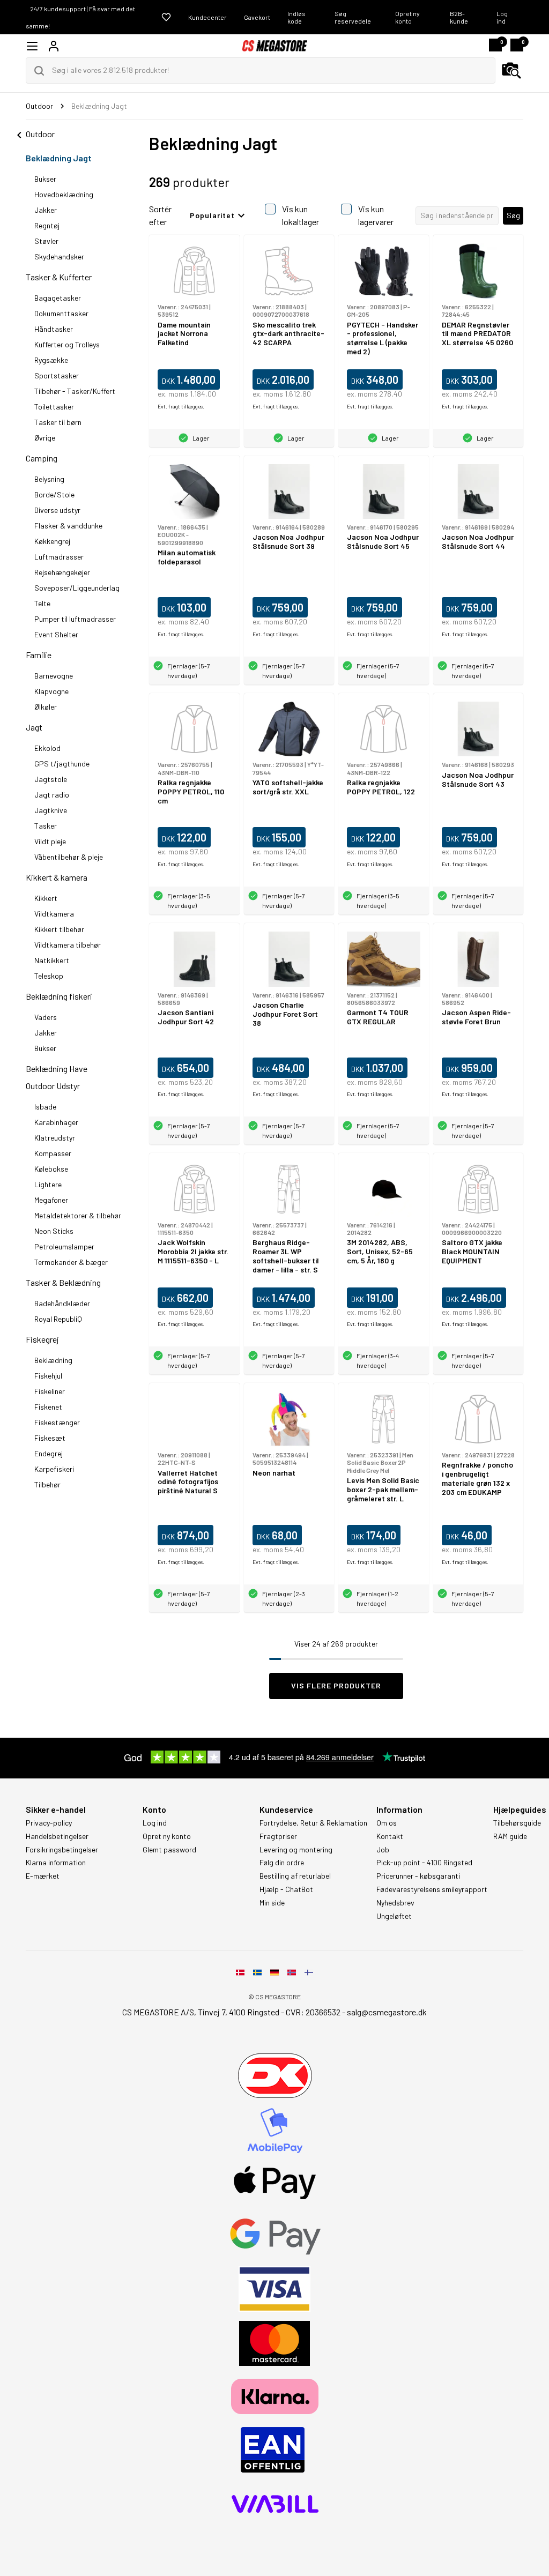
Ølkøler (46, 707)
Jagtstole (51, 779)
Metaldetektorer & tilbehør (78, 1215)
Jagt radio (52, 795)
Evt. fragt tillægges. (181, 406)
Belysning (49, 479)
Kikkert (46, 898)
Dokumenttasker (61, 313)
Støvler (46, 241)
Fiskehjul (48, 1376)
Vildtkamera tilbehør (68, 945)
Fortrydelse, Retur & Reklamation (313, 1823)
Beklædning (53, 1360)
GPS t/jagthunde (62, 764)
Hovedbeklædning (64, 194)
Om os (387, 1823)
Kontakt (390, 1836)
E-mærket (43, 1876)
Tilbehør (47, 1484)
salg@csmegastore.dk (387, 2012)
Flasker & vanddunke (68, 526)
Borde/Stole (54, 494)
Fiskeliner (50, 1391)
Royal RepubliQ (58, 1319)
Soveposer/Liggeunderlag (77, 588)
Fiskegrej (42, 1339)
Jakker (46, 210)
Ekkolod (47, 748)
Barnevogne (54, 676)
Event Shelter (56, 634)
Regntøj (47, 225)
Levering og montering (296, 1850)
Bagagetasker (58, 298)
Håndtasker (54, 329)
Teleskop (49, 976)
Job (383, 1850)
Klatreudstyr (55, 1138)
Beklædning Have (57, 1069)
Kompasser (53, 1153)
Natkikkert (52, 960)
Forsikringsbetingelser (62, 1850)
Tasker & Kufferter (59, 277)
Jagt (34, 727)
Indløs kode (296, 17)
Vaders (46, 1017)
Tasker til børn (58, 422)
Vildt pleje (50, 841)
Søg (513, 215)
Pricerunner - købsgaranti (418, 1876)
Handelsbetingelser (57, 1836)
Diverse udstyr (57, 510)
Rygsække (51, 360)
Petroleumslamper (64, 1246)
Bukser (45, 179)
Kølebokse (51, 1169)
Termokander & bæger (71, 1262)
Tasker (46, 826)
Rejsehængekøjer (62, 572)
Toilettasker (54, 407)
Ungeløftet (394, 1916)
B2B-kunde (459, 17)
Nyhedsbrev (395, 1903)
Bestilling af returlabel (295, 1876)
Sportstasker (57, 375)
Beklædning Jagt (59, 158)
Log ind (502, 17)
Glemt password (169, 1850)
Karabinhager (56, 1122)
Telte (42, 603)
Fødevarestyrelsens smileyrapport (432, 1889)
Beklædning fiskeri (59, 996)
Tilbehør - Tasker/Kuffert (75, 391)
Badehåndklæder (62, 1303)
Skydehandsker (59, 256)
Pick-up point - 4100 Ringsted (424, 1863)
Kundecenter (207, 17)
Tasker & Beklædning (63, 1282)
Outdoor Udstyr (53, 1086)
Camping (42, 458)
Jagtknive (51, 810)
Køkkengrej (52, 541)
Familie (39, 655)
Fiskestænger (57, 1422)
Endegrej (49, 1453)
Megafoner (51, 1200)
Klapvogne (51, 691)
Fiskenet (48, 1407)
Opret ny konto (407, 17)
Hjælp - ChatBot (286, 1889)
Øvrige (45, 438)
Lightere (48, 1184)
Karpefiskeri (54, 1469)
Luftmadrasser (59, 557)
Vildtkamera (54, 914)
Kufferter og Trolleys (67, 344)
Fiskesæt (50, 1438)
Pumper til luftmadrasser (75, 619)
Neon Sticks (54, 1231)
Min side (272, 1903)
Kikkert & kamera (57, 877)
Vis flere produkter (336, 1685)
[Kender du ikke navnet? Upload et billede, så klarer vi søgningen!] (511, 71)
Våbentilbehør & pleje (69, 857)
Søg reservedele (353, 17)
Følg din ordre (282, 1863)
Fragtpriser (278, 1836)
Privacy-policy (49, 1823)
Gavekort (257, 17)
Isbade (45, 1107)
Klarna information (56, 1863)
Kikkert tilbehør (59, 929)
